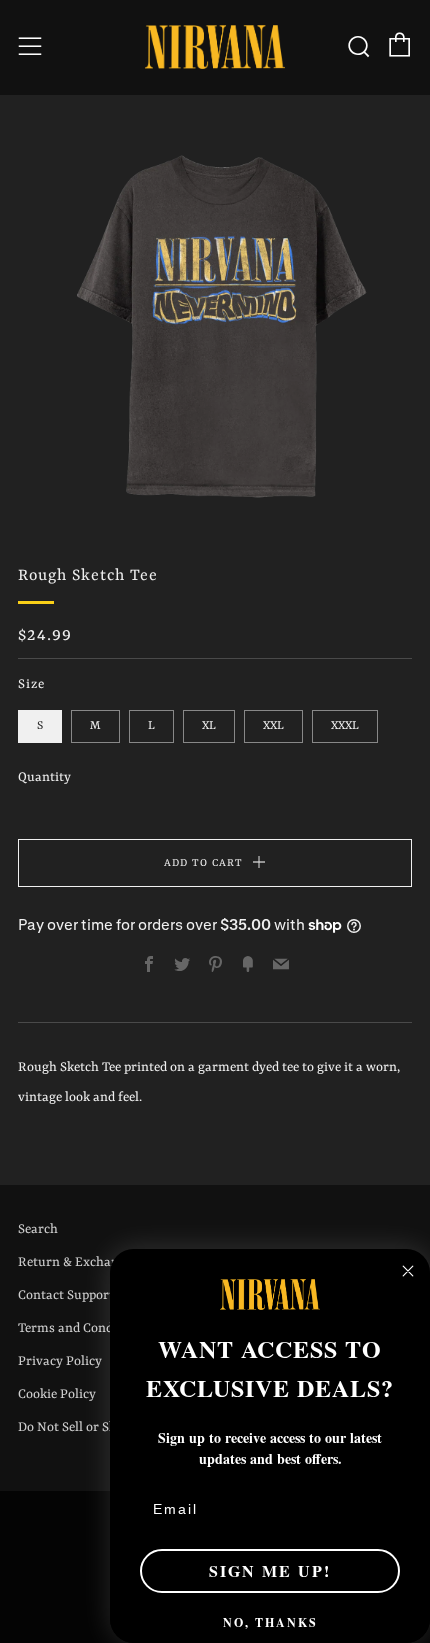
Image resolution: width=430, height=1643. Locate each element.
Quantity (44, 777)
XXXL (345, 726)
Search (38, 1229)
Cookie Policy (57, 1394)
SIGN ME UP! (270, 1570)
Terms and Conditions (82, 1328)
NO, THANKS (270, 1622)
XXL (273, 726)
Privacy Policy (60, 1361)
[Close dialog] (408, 1271)
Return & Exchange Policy (94, 1262)
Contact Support (66, 1295)
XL (209, 726)
